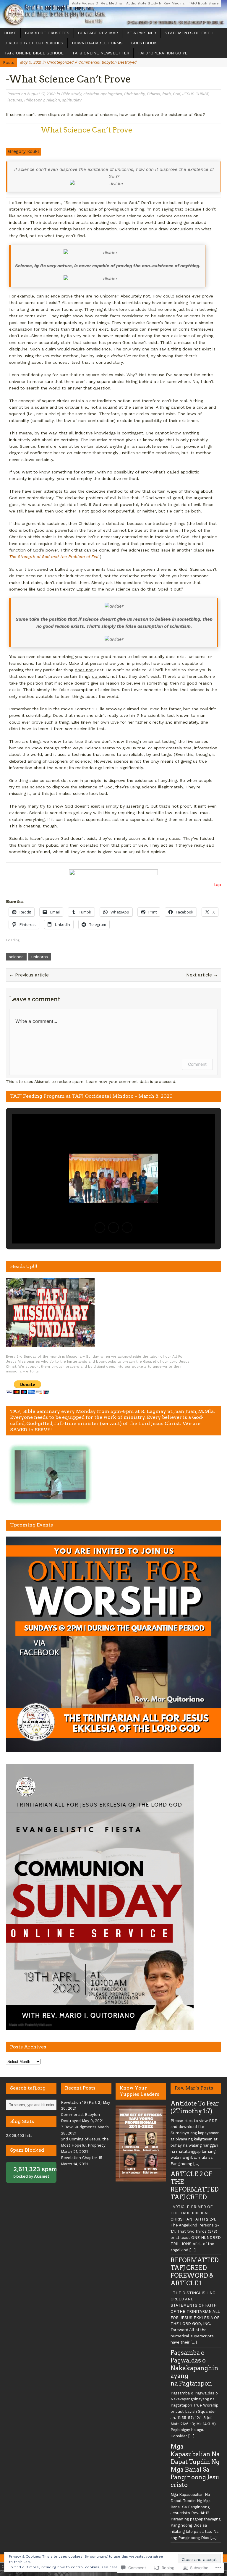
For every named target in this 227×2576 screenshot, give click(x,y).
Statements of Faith (189, 33)
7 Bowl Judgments (79, 2127)
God (177, 94)
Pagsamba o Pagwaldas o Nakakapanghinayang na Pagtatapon (194, 2368)
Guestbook (144, 43)
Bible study (71, 94)
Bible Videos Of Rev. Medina (97, 3)
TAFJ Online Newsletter (101, 53)
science (16, 957)
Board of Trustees (47, 33)
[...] (196, 2164)
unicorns (40, 957)
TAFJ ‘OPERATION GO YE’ (163, 53)
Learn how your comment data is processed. (131, 1081)
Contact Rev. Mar (98, 33)
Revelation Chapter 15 (82, 2158)
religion (53, 100)
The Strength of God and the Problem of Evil (55, 557)
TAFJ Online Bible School (34, 53)
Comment (197, 1064)
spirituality (72, 100)
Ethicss (154, 94)
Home (10, 33)
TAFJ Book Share (204, 3)
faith (167, 94)
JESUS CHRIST (195, 94)
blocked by (35, 2172)
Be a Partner (141, 33)
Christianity (134, 94)
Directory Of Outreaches (34, 43)
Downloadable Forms (97, 43)
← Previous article (29, 975)
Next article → (202, 975)
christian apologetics (103, 94)
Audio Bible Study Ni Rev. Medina (155, 3)
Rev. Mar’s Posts (194, 2088)
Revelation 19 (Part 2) (81, 2102)
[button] (100, 1228)
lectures (15, 100)
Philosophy (34, 100)
